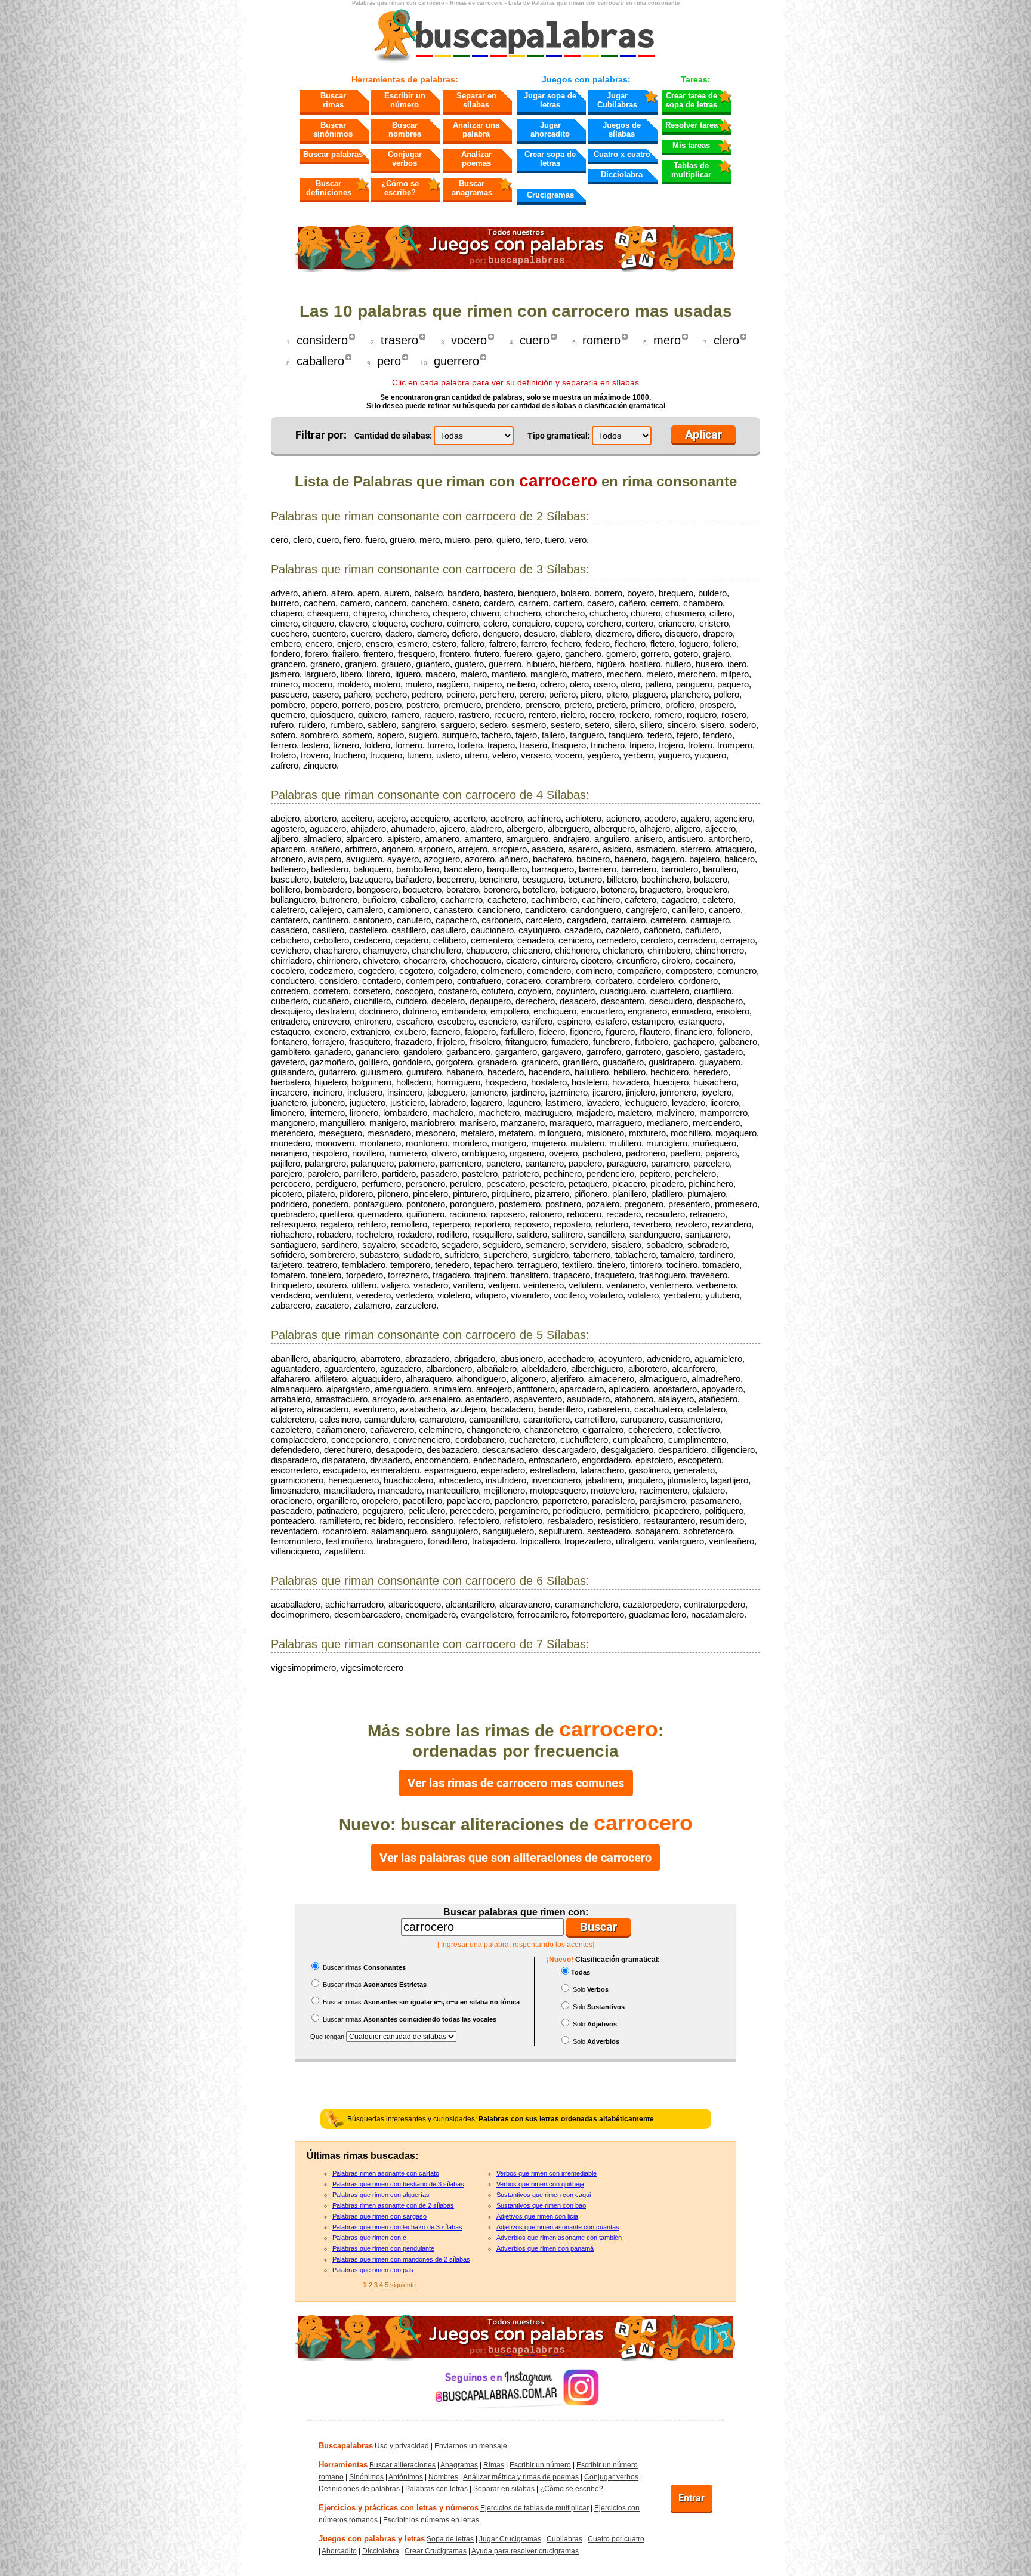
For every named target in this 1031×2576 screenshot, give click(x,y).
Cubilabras (564, 2539)
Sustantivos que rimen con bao (541, 2205)
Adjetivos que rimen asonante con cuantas (558, 2227)
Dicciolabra (622, 175)
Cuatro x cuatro (622, 154)
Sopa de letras (450, 2539)
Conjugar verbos (405, 159)
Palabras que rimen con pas (373, 2270)
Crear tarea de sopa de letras (691, 100)
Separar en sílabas (476, 100)
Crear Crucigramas (436, 2551)
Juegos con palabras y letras (372, 2539)
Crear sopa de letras (550, 159)
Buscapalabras (346, 2446)
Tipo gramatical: (559, 436)
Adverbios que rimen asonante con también (559, 2238)
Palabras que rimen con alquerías (381, 2195)
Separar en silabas (504, 2489)
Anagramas (459, 2465)
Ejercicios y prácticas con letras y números (399, 2508)
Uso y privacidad (402, 2446)
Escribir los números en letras (431, 2520)
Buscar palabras (333, 154)
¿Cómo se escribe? (400, 188)
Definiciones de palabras (359, 2489)
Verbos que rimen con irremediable (547, 2173)
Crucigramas (550, 195)
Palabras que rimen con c (369, 2238)
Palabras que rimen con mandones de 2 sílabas (401, 2259)
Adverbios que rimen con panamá (545, 2248)
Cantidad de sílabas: (393, 436)
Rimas (494, 2465)
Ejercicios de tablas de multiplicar (535, 2508)
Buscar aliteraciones (402, 2465)
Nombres (443, 2477)
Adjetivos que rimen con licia (537, 2216)
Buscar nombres (405, 129)
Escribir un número (405, 100)
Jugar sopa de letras (550, 100)
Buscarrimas (333, 100)
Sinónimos (366, 2477)
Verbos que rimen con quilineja (540, 2184)
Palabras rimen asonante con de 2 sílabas (393, 2205)
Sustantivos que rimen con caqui (544, 2195)
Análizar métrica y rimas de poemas (521, 2477)
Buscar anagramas (472, 188)
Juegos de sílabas (622, 129)
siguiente (403, 2285)
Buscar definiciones (329, 188)
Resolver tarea (692, 125)
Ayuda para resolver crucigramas (525, 2551)
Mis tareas (691, 145)
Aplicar (703, 434)
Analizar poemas (476, 159)
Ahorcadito (339, 2551)
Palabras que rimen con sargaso (379, 2216)
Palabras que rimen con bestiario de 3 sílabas (398, 2184)
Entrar (692, 2498)
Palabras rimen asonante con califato (386, 2173)
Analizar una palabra (476, 129)
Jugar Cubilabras (617, 100)
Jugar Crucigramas (510, 2539)
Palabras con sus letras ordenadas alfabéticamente (566, 2119)
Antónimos (406, 2477)
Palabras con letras (436, 2489)
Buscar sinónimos (333, 129)
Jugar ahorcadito (550, 129)
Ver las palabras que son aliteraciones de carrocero (515, 1858)
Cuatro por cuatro (616, 2539)
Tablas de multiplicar (691, 170)
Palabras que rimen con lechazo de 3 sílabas (397, 2227)
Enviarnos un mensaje (471, 2446)
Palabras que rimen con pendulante (383, 2248)
